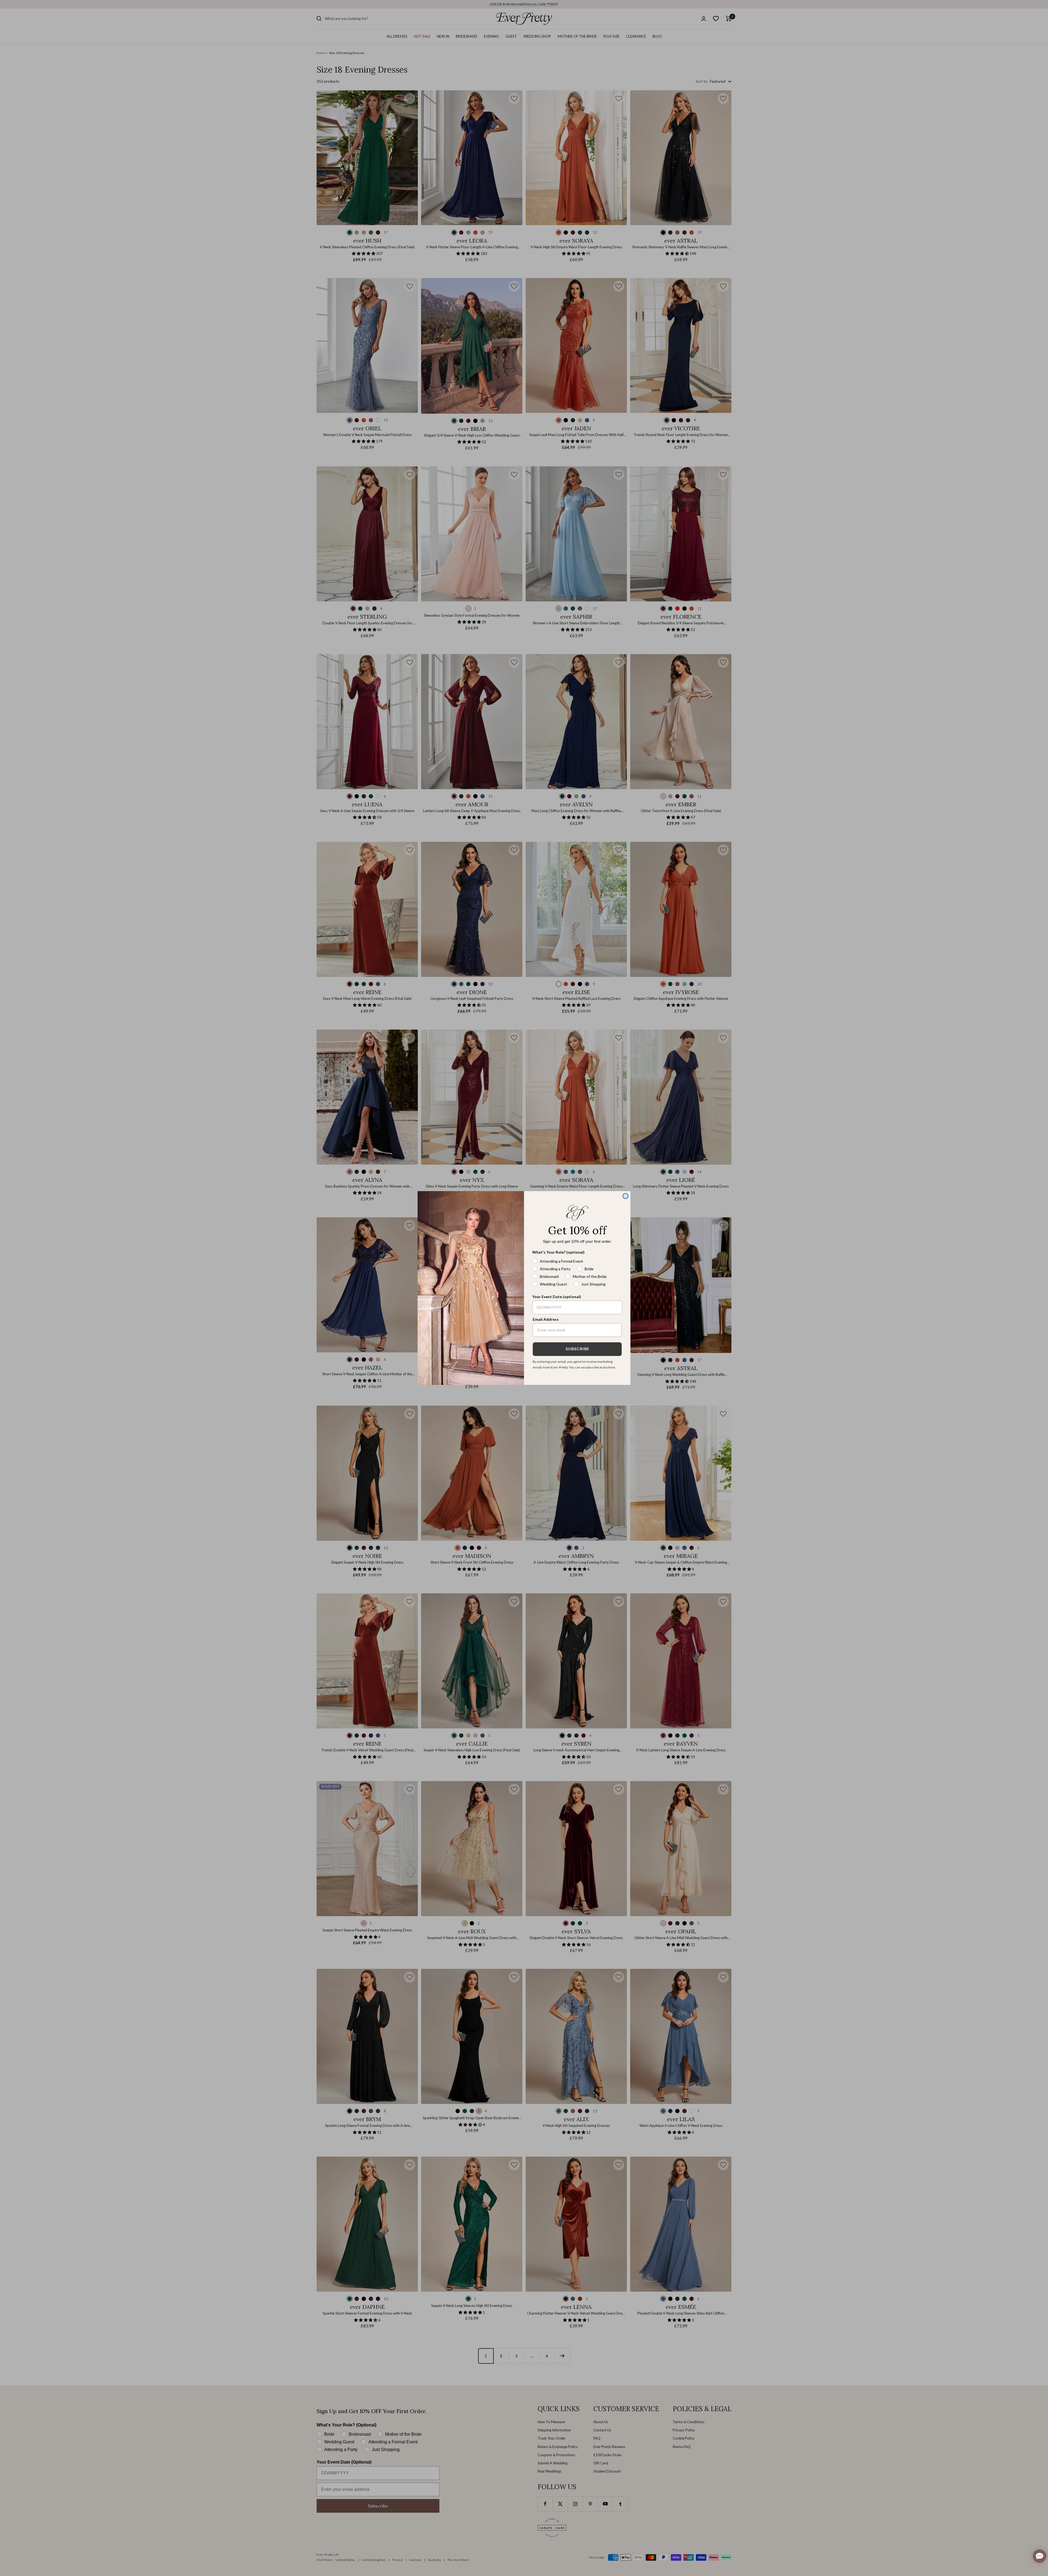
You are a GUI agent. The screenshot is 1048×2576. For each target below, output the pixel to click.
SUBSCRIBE (577, 1349)
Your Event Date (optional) (557, 1297)
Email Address (546, 1319)
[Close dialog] (626, 1196)
